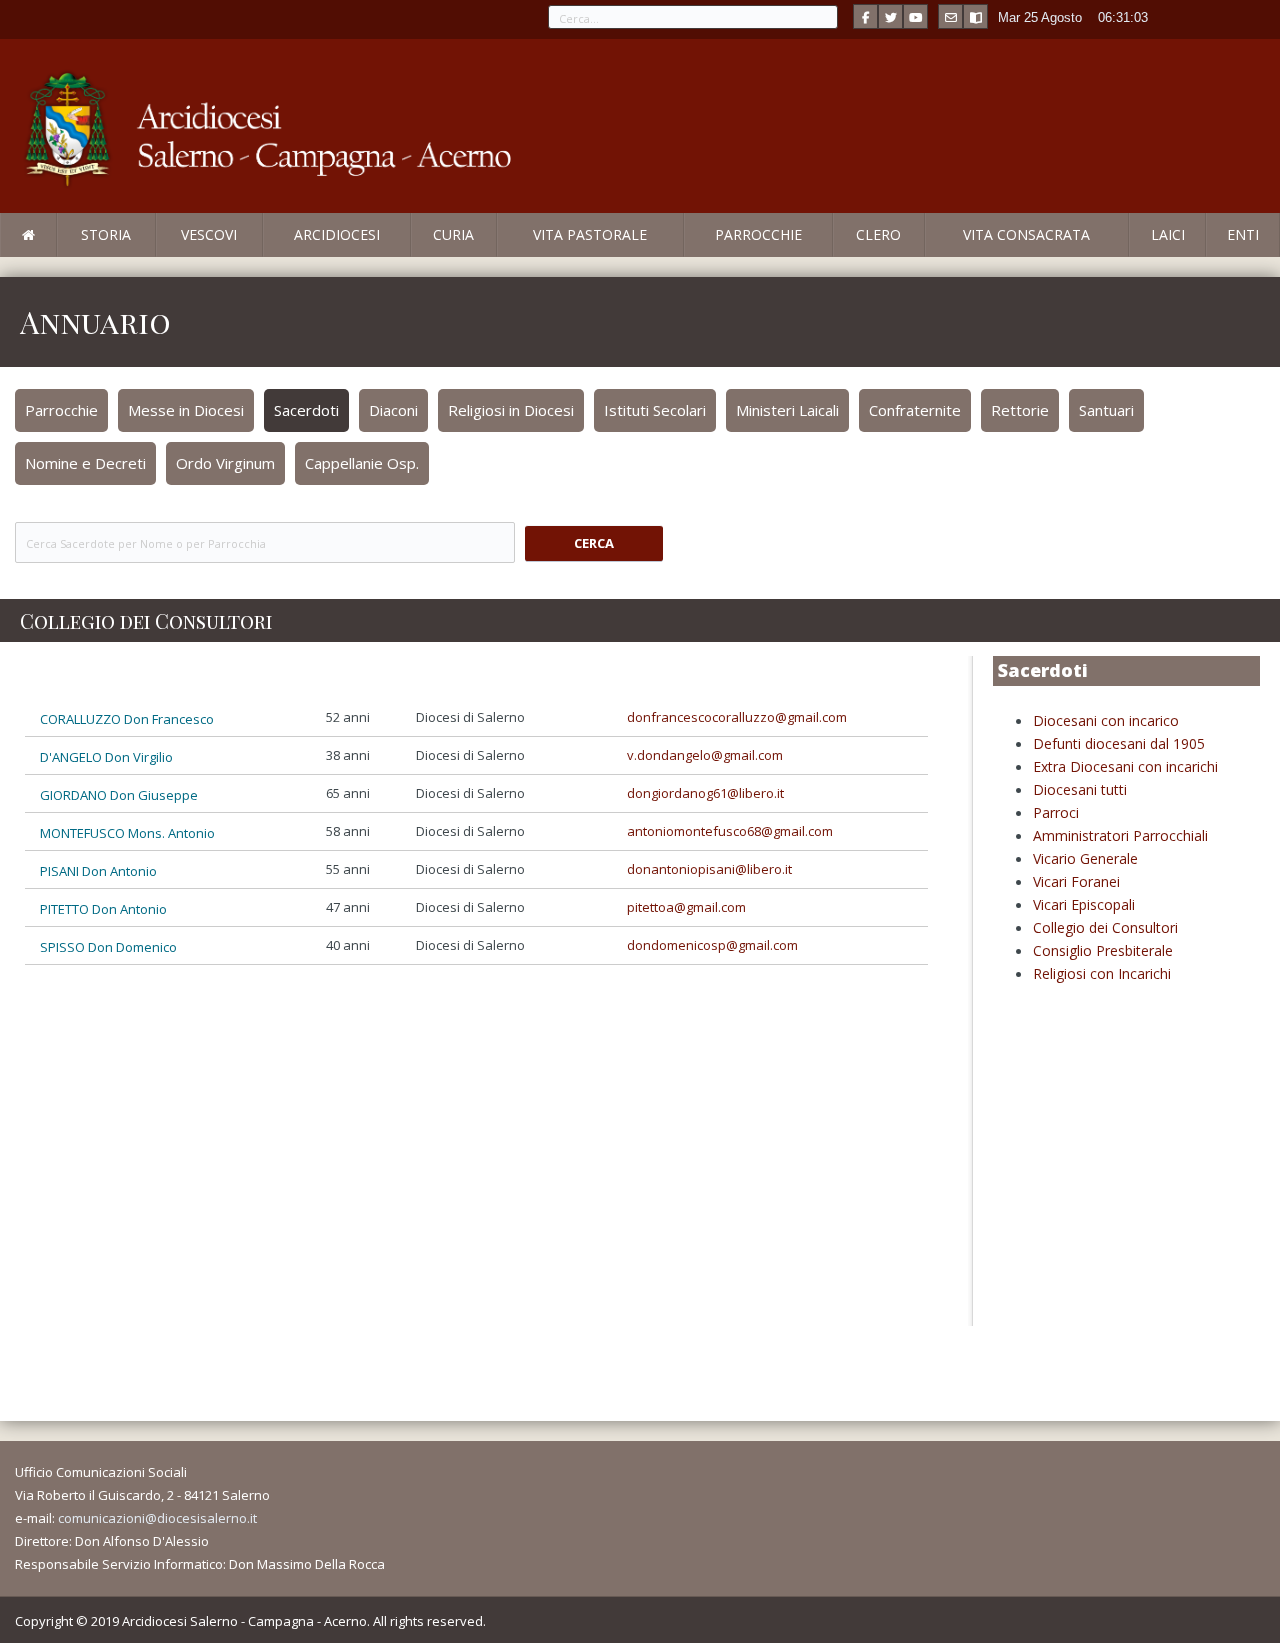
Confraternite (915, 410)
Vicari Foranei (1076, 881)
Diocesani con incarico (1106, 720)
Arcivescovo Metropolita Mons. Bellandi (163, 256)
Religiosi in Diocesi (511, 410)
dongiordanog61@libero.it (705, 793)
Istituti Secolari (655, 410)
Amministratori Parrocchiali (1120, 835)
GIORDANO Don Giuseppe (119, 795)
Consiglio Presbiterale (1103, 950)
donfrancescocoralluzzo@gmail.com (737, 717)
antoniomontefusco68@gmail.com (730, 831)
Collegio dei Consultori (1105, 927)
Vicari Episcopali (1084, 904)
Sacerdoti (306, 410)
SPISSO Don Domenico (108, 947)
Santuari (1106, 410)
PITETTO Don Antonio (103, 909)
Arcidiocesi (337, 234)
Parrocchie (758, 234)
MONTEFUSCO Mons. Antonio (127, 833)
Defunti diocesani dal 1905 (1119, 743)
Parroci (1056, 812)
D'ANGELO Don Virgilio (106, 757)
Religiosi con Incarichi (1102, 973)
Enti (1243, 234)
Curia (453, 234)
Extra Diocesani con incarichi (1125, 766)
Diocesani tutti (1080, 789)
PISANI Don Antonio (98, 871)
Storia (106, 234)
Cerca (594, 543)
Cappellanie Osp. (362, 463)
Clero (878, 234)
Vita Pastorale (590, 234)
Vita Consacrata (1026, 234)
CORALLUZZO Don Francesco (127, 719)
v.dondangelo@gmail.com (705, 755)
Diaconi (393, 410)
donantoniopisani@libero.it (709, 869)
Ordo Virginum (225, 463)
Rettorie (1020, 410)
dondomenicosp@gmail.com (712, 945)
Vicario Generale (1085, 858)
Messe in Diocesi (186, 410)
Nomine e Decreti (85, 463)
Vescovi (209, 234)
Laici (1168, 234)
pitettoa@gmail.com (686, 907)
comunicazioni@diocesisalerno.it (157, 1518)
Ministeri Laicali (787, 410)
